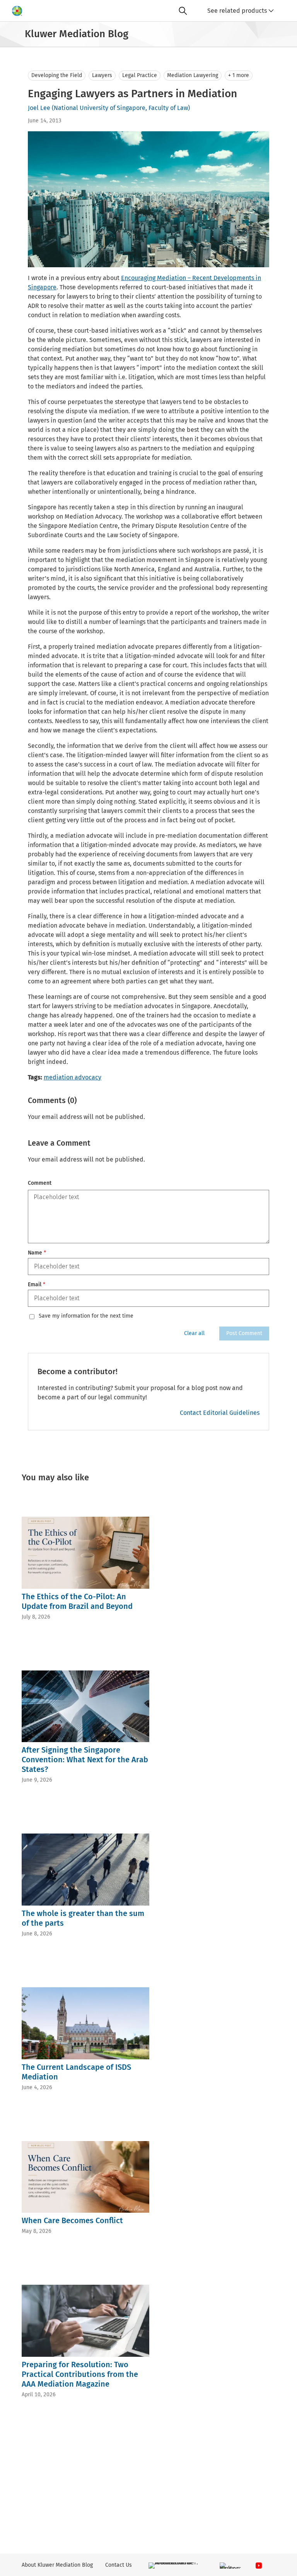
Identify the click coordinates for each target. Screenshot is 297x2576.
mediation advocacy (73, 1077)
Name (37, 1253)
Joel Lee (39, 108)
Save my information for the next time (86, 1316)
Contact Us (119, 2565)
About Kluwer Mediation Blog (57, 2565)
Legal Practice (140, 75)
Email (37, 1285)
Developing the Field (57, 75)
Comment (40, 1183)
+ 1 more (239, 75)
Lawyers (102, 75)
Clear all (194, 1333)
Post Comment (244, 1333)
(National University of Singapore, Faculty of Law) (121, 108)
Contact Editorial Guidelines (220, 1413)
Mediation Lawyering (193, 75)
